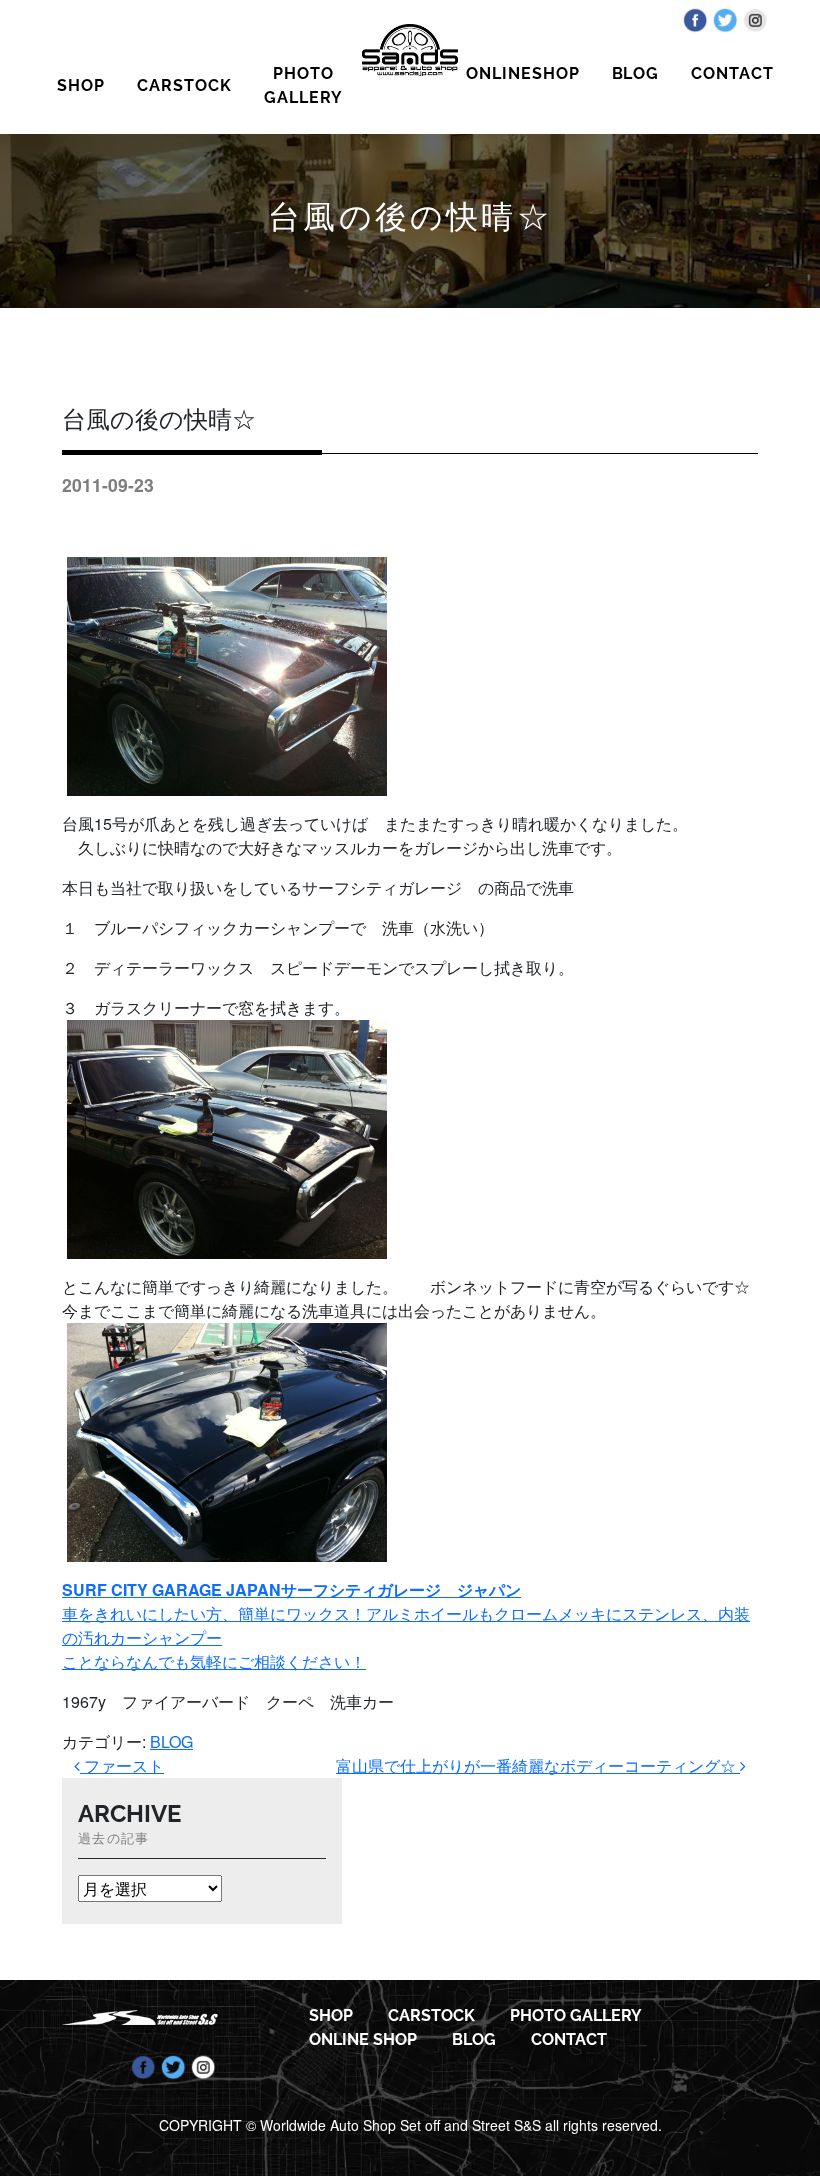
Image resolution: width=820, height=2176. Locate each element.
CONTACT (732, 73)
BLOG (636, 73)
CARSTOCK (184, 85)
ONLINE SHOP (363, 2039)
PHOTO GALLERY (303, 85)
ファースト (122, 1765)
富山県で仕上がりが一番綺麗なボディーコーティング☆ (538, 1765)
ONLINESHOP (523, 73)
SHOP (81, 85)
